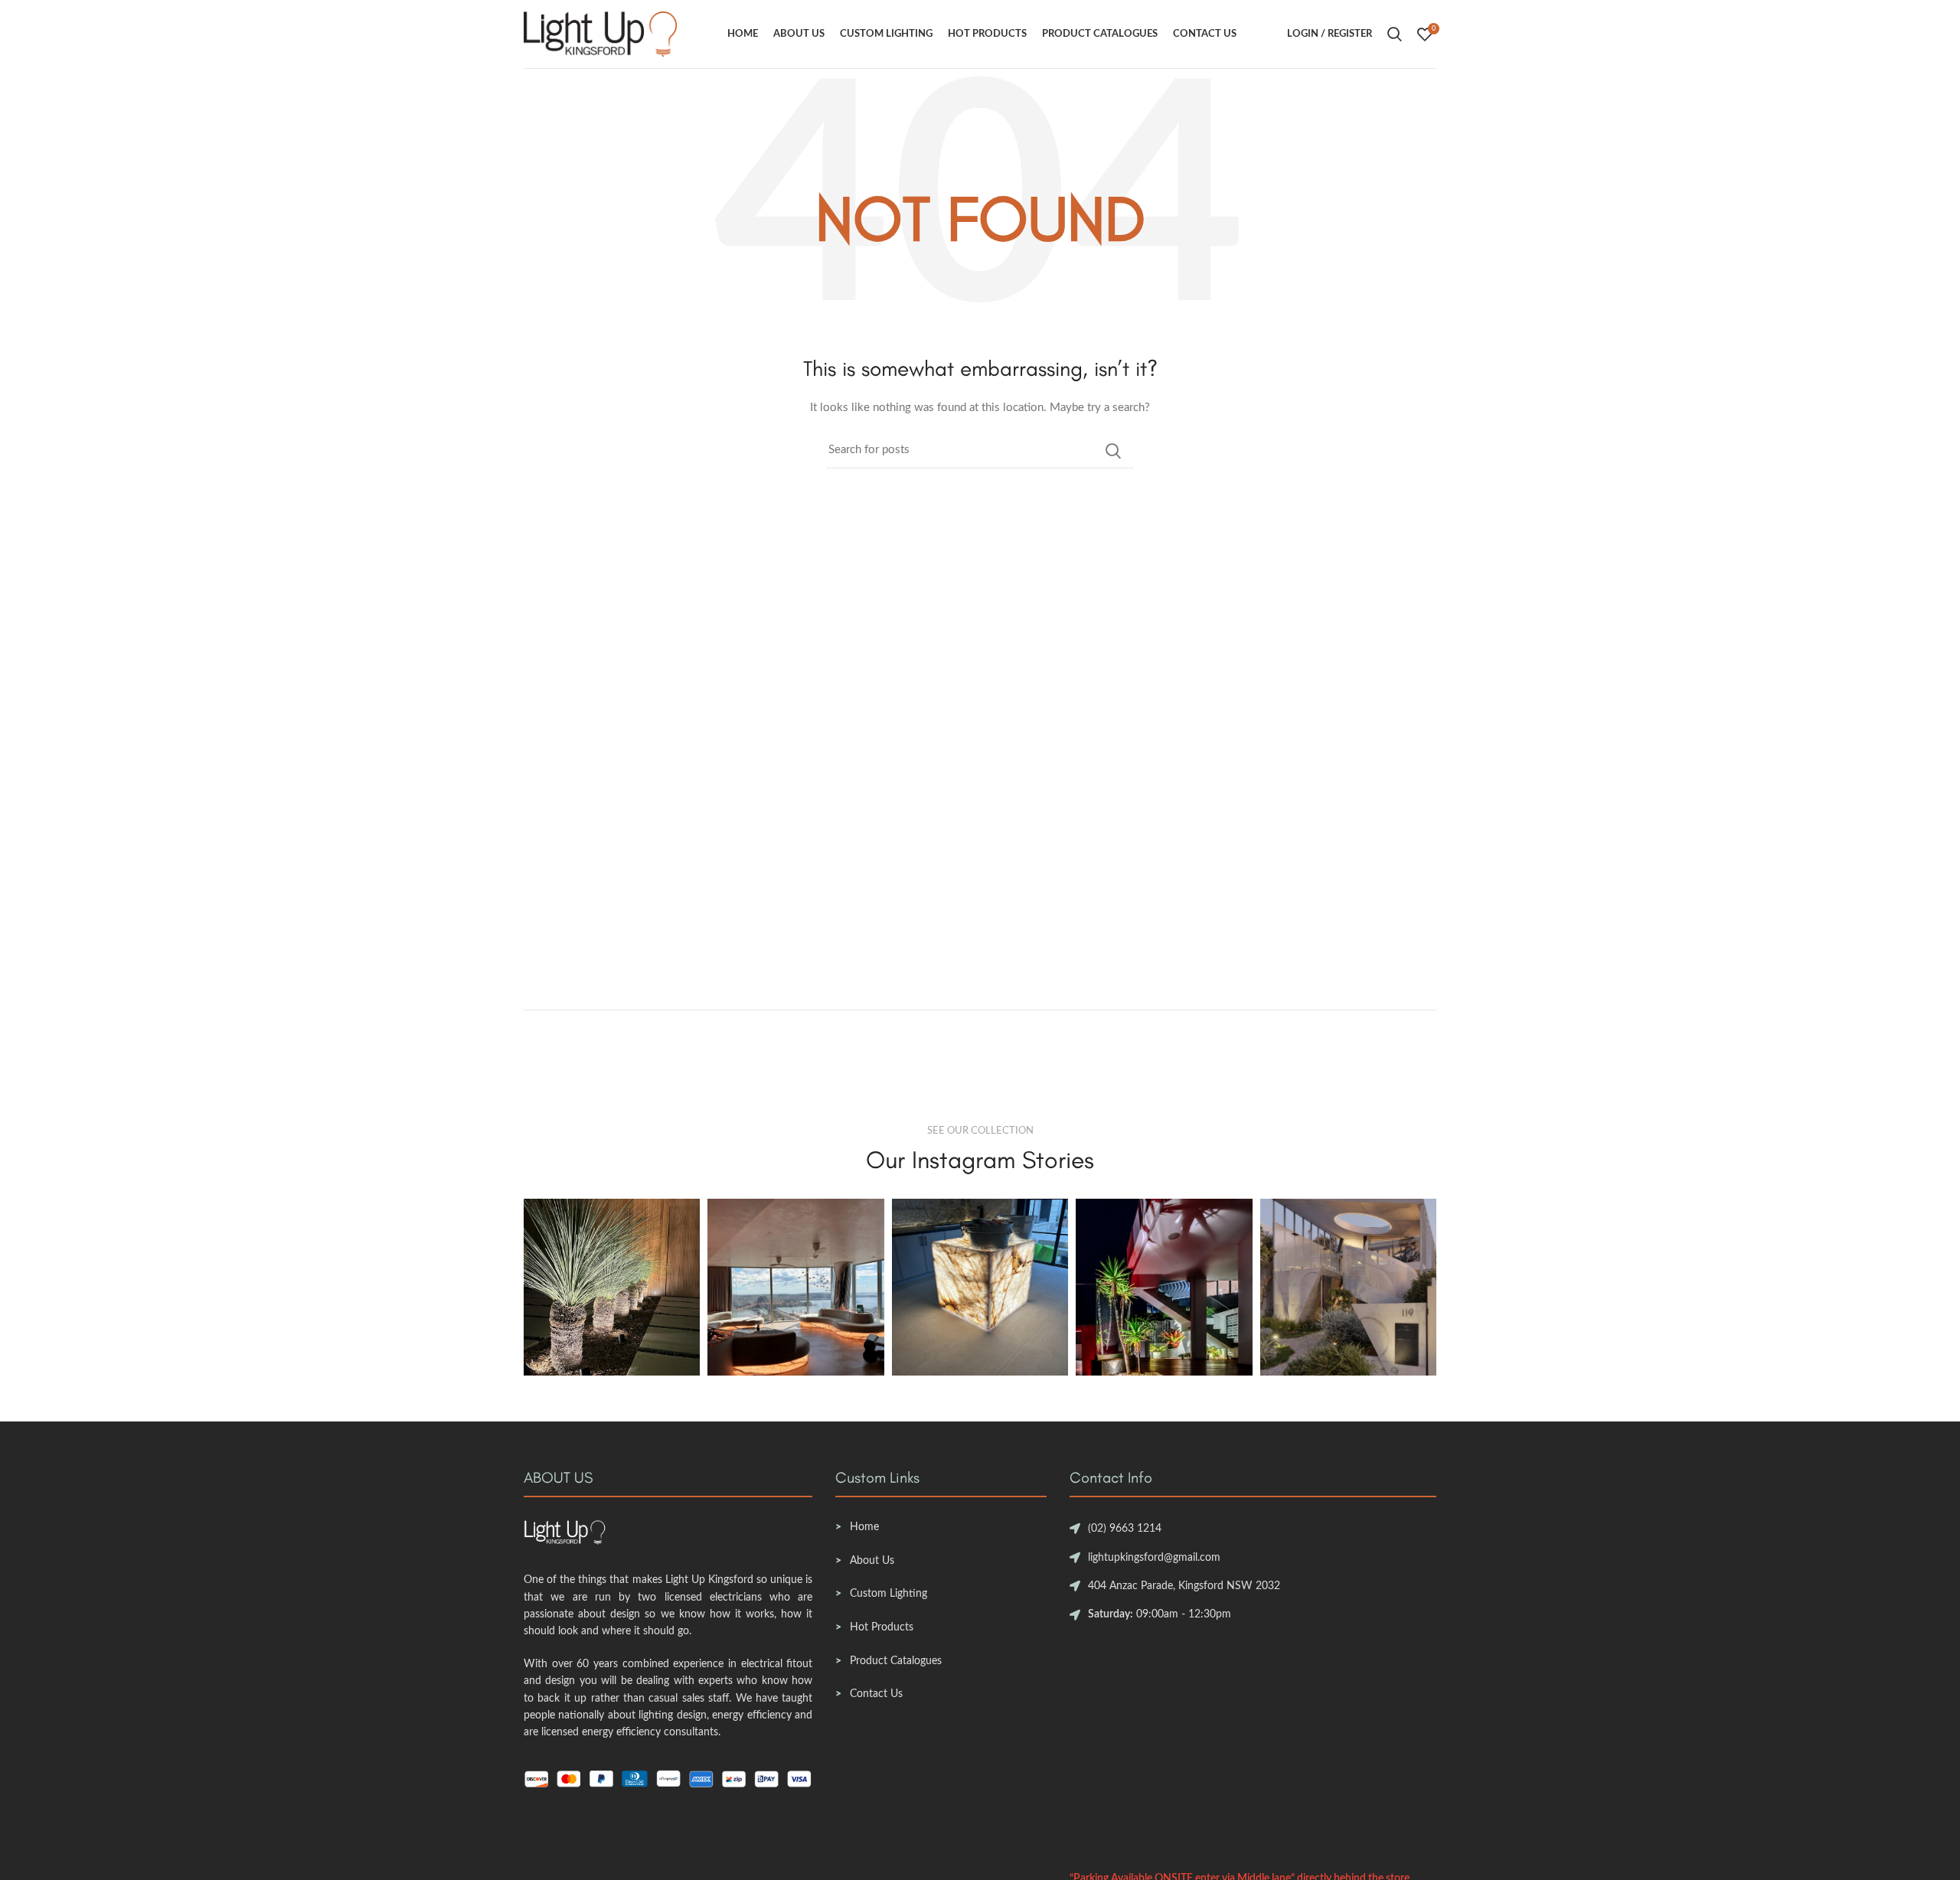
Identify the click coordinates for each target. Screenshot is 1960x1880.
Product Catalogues (896, 1661)
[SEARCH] (1112, 451)
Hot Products (882, 1627)
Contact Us (876, 1694)
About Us (872, 1561)
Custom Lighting (889, 1594)
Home (864, 1527)
